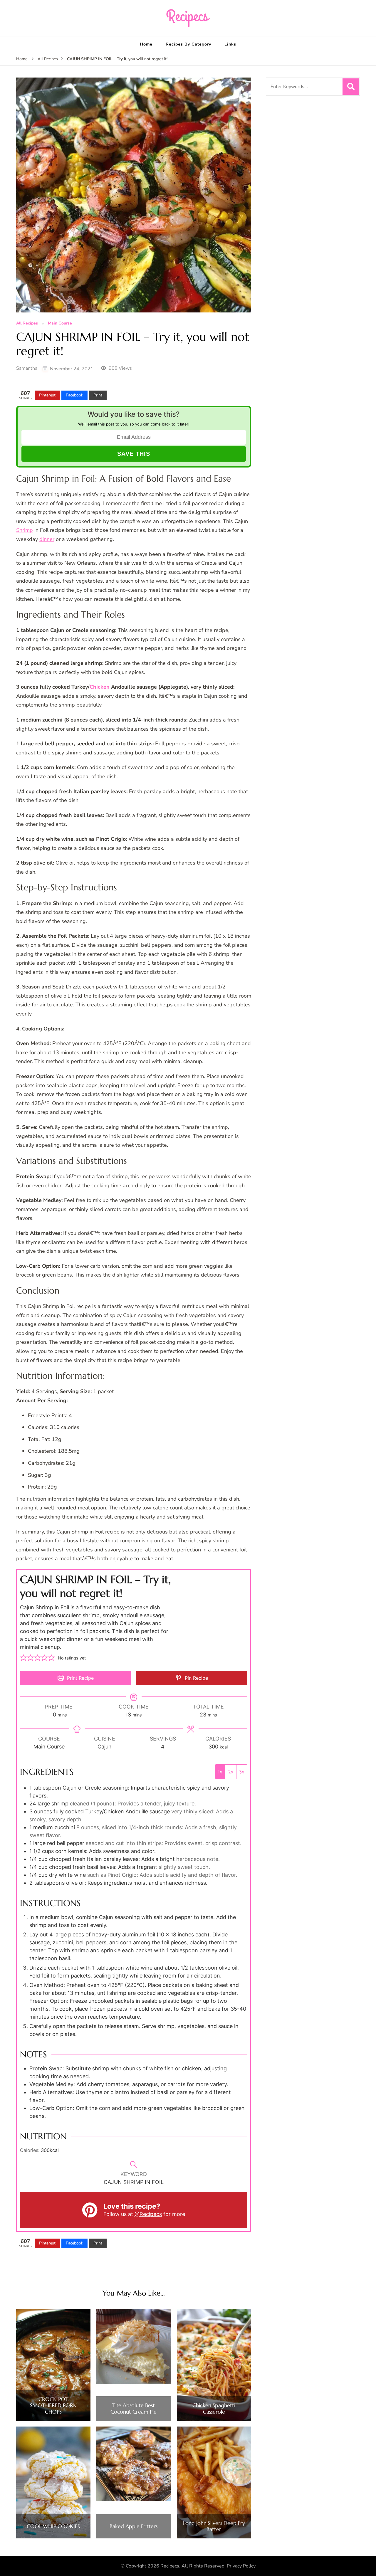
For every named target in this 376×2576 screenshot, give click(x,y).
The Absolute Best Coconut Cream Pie (134, 2408)
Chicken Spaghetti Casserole (214, 2408)
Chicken (100, 687)
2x (231, 1772)
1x (220, 1772)
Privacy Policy (241, 2566)
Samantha (27, 368)
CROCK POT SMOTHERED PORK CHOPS (53, 2406)
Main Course (60, 323)
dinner (47, 539)
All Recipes (27, 323)
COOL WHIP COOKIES (53, 2526)
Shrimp (25, 530)
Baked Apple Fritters (134, 2526)
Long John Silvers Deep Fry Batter (214, 2526)
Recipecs (170, 2566)
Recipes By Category (188, 44)
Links (230, 44)
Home (146, 44)
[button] (23, 1658)
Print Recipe (80, 1678)
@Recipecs (148, 2214)
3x (242, 1772)
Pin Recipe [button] (196, 1678)
